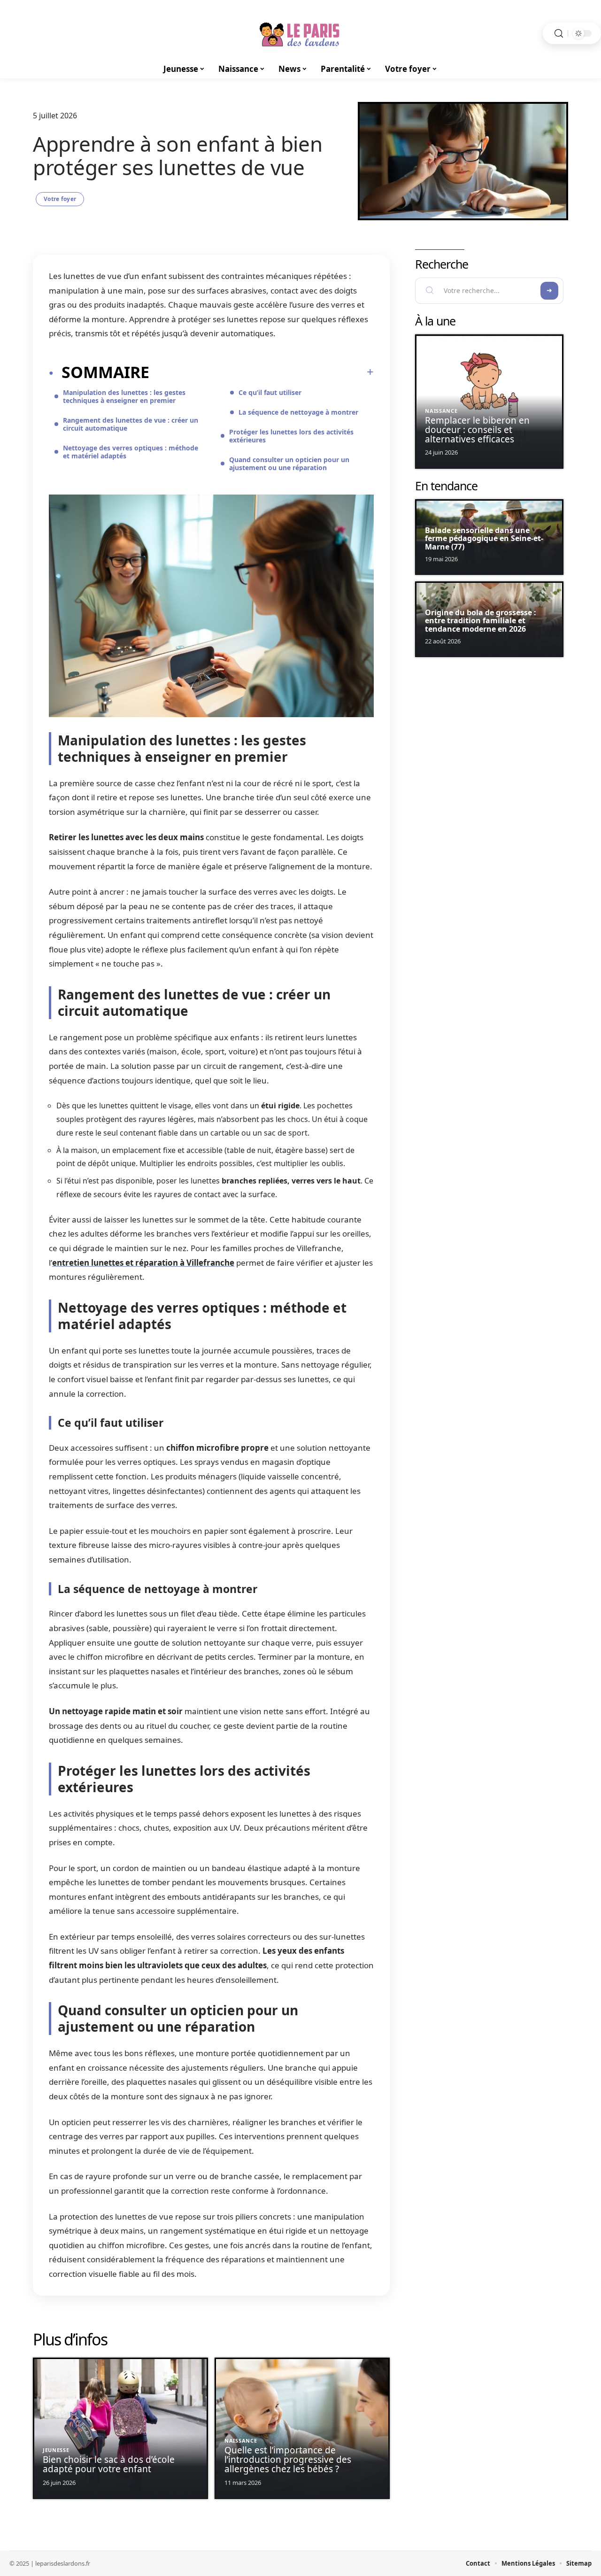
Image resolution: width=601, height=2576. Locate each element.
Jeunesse (56, 2450)
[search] (559, 34)
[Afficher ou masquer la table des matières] (262, 372)
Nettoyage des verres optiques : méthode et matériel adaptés (131, 452)
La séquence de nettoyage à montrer (298, 412)
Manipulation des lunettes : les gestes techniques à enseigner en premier (124, 396)
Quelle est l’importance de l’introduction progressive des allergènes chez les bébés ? (288, 2460)
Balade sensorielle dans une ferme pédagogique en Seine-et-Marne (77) (484, 538)
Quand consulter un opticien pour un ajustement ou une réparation (289, 464)
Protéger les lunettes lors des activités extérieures (291, 436)
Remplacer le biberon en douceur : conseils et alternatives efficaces (477, 430)
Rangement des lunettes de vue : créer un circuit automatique (131, 424)
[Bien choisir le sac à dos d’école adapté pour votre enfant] (120, 2428)
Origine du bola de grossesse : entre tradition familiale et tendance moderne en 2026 (481, 621)
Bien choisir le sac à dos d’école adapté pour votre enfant (109, 2464)
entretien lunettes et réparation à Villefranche (143, 1263)
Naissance (241, 2441)
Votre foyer (60, 199)
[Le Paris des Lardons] (300, 33)
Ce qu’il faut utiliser (270, 392)
